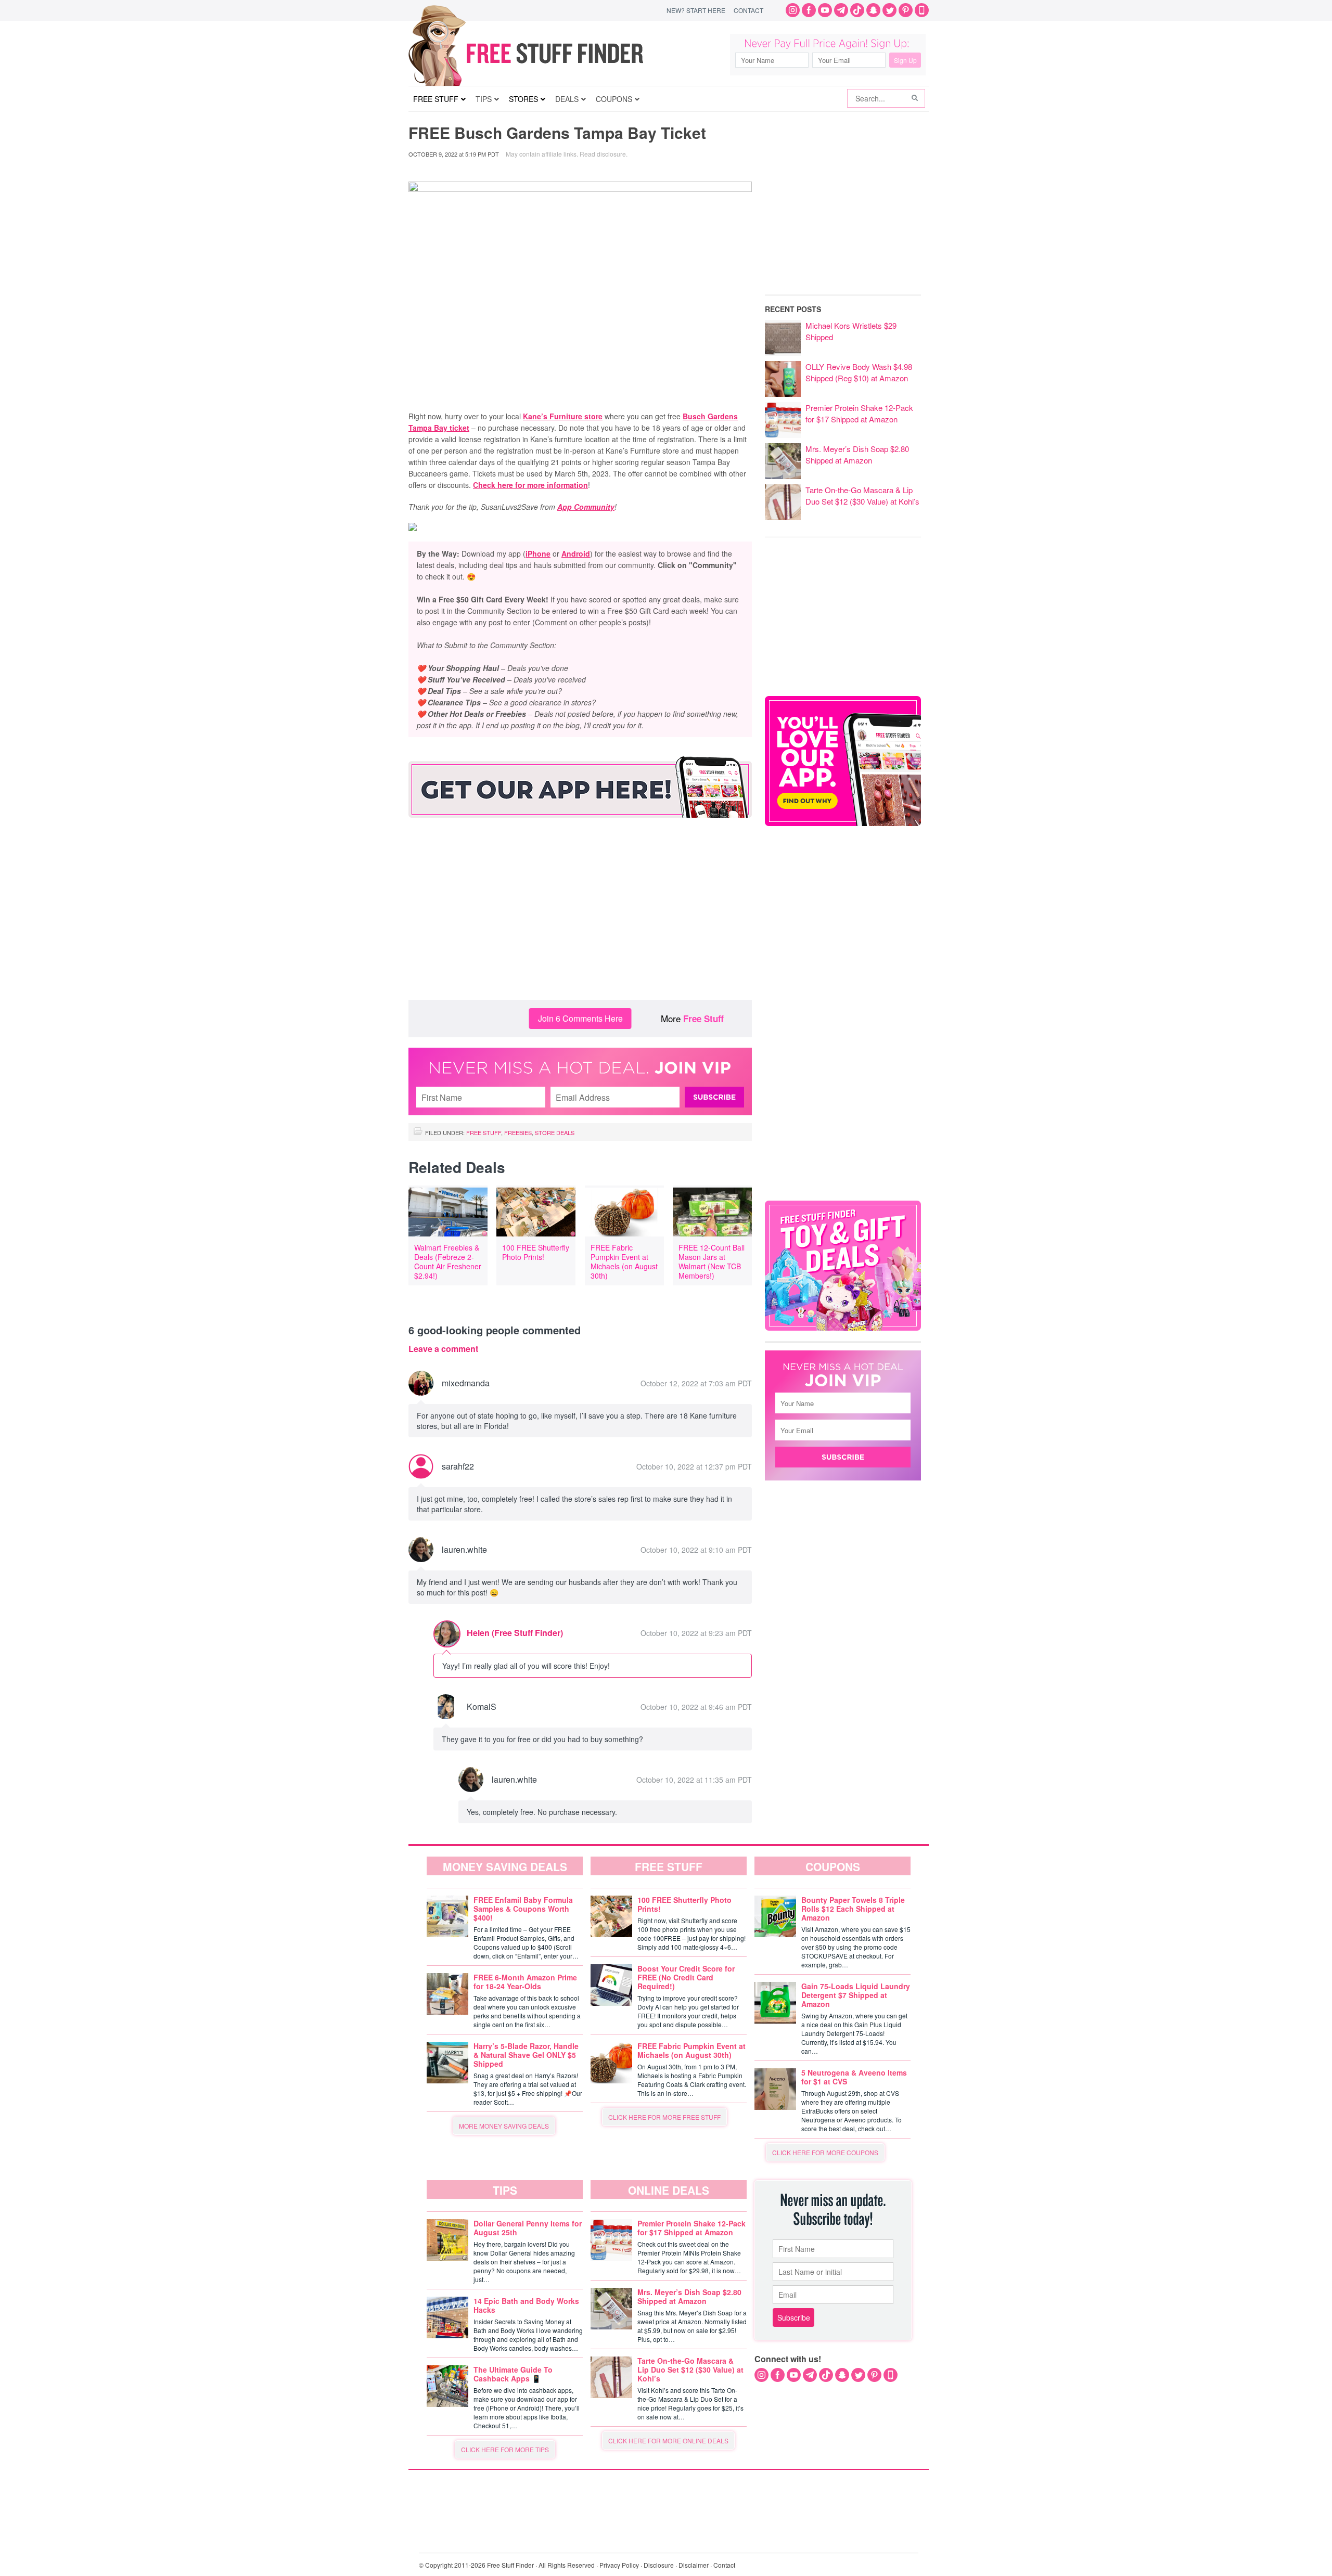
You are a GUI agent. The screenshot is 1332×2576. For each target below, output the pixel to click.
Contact (748, 10)
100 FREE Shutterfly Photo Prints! (536, 1252)
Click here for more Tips (505, 2449)
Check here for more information (530, 485)
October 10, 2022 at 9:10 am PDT (696, 1550)
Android (576, 553)
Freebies (518, 1132)
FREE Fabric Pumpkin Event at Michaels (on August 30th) (624, 1261)
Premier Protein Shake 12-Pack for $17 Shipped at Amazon (859, 413)
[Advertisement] (580, 917)
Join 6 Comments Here (580, 1018)
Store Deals (555, 1132)
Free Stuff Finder (548, 53)
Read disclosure (603, 154)
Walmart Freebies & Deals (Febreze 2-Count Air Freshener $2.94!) (448, 1261)
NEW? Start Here (696, 10)
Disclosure (659, 2565)
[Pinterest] (906, 10)
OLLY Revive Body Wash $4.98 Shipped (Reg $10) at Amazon (859, 372)
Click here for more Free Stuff (664, 2117)
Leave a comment (443, 1349)
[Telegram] (841, 10)
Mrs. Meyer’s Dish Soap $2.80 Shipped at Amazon (857, 454)
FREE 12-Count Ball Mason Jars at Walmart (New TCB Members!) (712, 1261)
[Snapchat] (873, 10)
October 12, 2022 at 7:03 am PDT (696, 1383)
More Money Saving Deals (504, 2126)
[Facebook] (809, 10)
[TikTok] (857, 10)
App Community (586, 507)
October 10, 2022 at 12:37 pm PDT (694, 1466)
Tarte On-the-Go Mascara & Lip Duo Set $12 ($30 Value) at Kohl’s (862, 495)
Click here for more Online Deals (668, 2440)
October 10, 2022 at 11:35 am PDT (694, 1780)
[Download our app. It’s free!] (843, 823)
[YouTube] (825, 10)
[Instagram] (793, 10)
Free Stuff (703, 1019)
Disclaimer (694, 2565)
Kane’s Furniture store (563, 416)
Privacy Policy (619, 2565)
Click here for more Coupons (825, 2152)
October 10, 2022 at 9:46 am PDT (696, 1707)
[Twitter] (889, 10)
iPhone (538, 553)
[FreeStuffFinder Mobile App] (922, 10)
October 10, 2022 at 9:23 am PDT (696, 1633)
